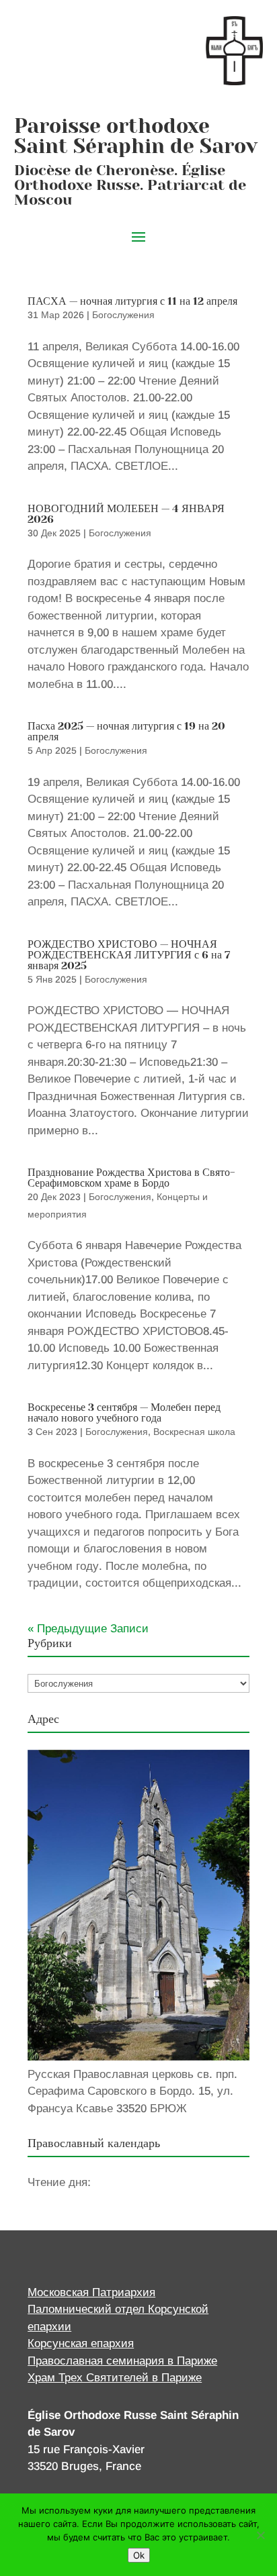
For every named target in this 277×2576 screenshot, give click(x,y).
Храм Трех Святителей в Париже (115, 2378)
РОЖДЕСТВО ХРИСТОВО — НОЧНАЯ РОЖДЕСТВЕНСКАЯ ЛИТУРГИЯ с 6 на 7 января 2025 (129, 955)
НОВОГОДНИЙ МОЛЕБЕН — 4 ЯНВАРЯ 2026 (126, 514)
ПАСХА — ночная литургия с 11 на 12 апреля (132, 301)
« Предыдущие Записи (88, 1629)
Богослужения (123, 315)
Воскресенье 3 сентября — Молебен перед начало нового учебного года (124, 1413)
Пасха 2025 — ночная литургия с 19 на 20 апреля (126, 731)
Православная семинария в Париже (122, 2361)
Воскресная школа (194, 1432)
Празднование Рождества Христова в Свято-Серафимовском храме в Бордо (131, 1178)
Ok (139, 2555)
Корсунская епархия (81, 2343)
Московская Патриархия (91, 2292)
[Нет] (260, 2535)
